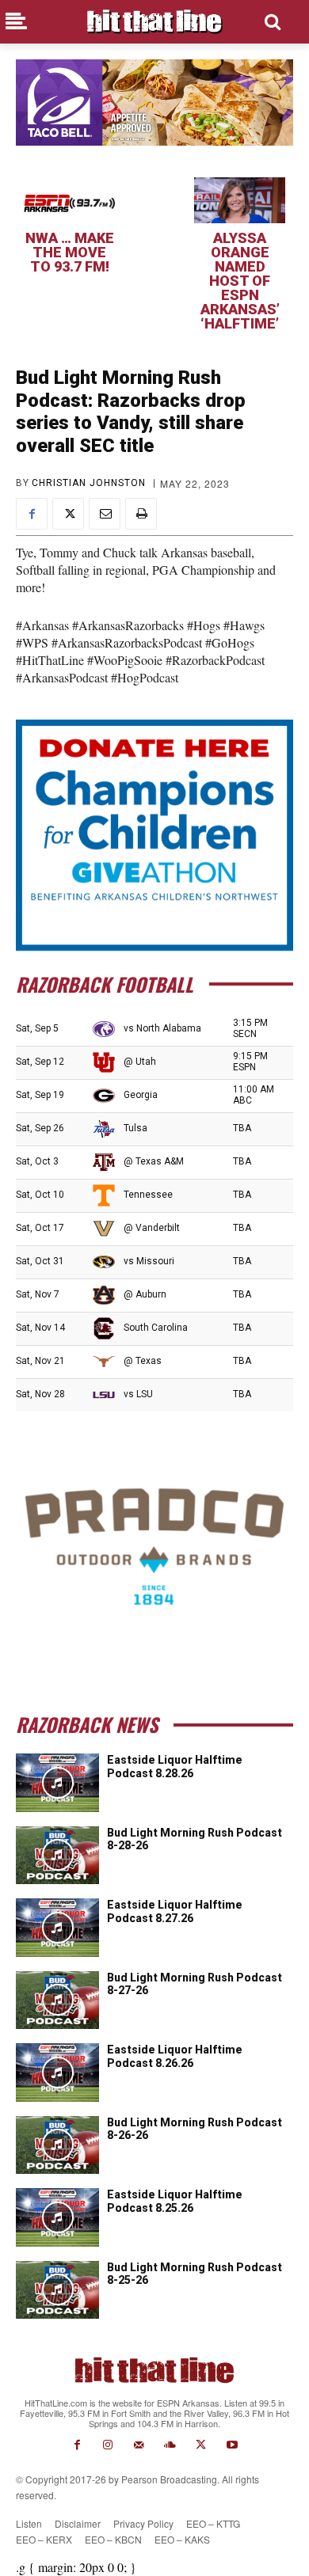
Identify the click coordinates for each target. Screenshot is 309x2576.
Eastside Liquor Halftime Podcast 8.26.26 (175, 2056)
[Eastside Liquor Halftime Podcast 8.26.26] (57, 2073)
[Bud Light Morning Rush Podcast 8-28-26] (57, 1856)
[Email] (105, 514)
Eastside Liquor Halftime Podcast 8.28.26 (175, 1767)
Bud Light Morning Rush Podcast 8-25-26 (195, 2274)
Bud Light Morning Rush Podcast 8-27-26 (195, 1984)
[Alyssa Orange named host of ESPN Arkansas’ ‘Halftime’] (240, 200)
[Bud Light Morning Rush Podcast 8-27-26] (57, 2000)
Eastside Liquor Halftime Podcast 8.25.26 (175, 2201)
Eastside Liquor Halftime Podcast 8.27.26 (175, 1911)
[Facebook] (32, 514)
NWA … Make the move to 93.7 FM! (70, 252)
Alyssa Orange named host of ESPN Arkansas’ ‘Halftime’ (240, 281)
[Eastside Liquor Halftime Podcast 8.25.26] (57, 2217)
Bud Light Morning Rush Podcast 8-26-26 (195, 2129)
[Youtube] (232, 2445)
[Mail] (139, 2445)
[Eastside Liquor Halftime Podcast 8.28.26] (57, 1783)
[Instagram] (108, 2445)
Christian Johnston (89, 483)
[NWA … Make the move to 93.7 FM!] (69, 200)
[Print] (141, 514)
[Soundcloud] (170, 2445)
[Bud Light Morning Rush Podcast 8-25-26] (57, 2290)
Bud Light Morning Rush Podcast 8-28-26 (195, 1839)
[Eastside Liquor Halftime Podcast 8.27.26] (57, 1928)
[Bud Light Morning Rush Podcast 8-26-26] (57, 2145)
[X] (68, 514)
